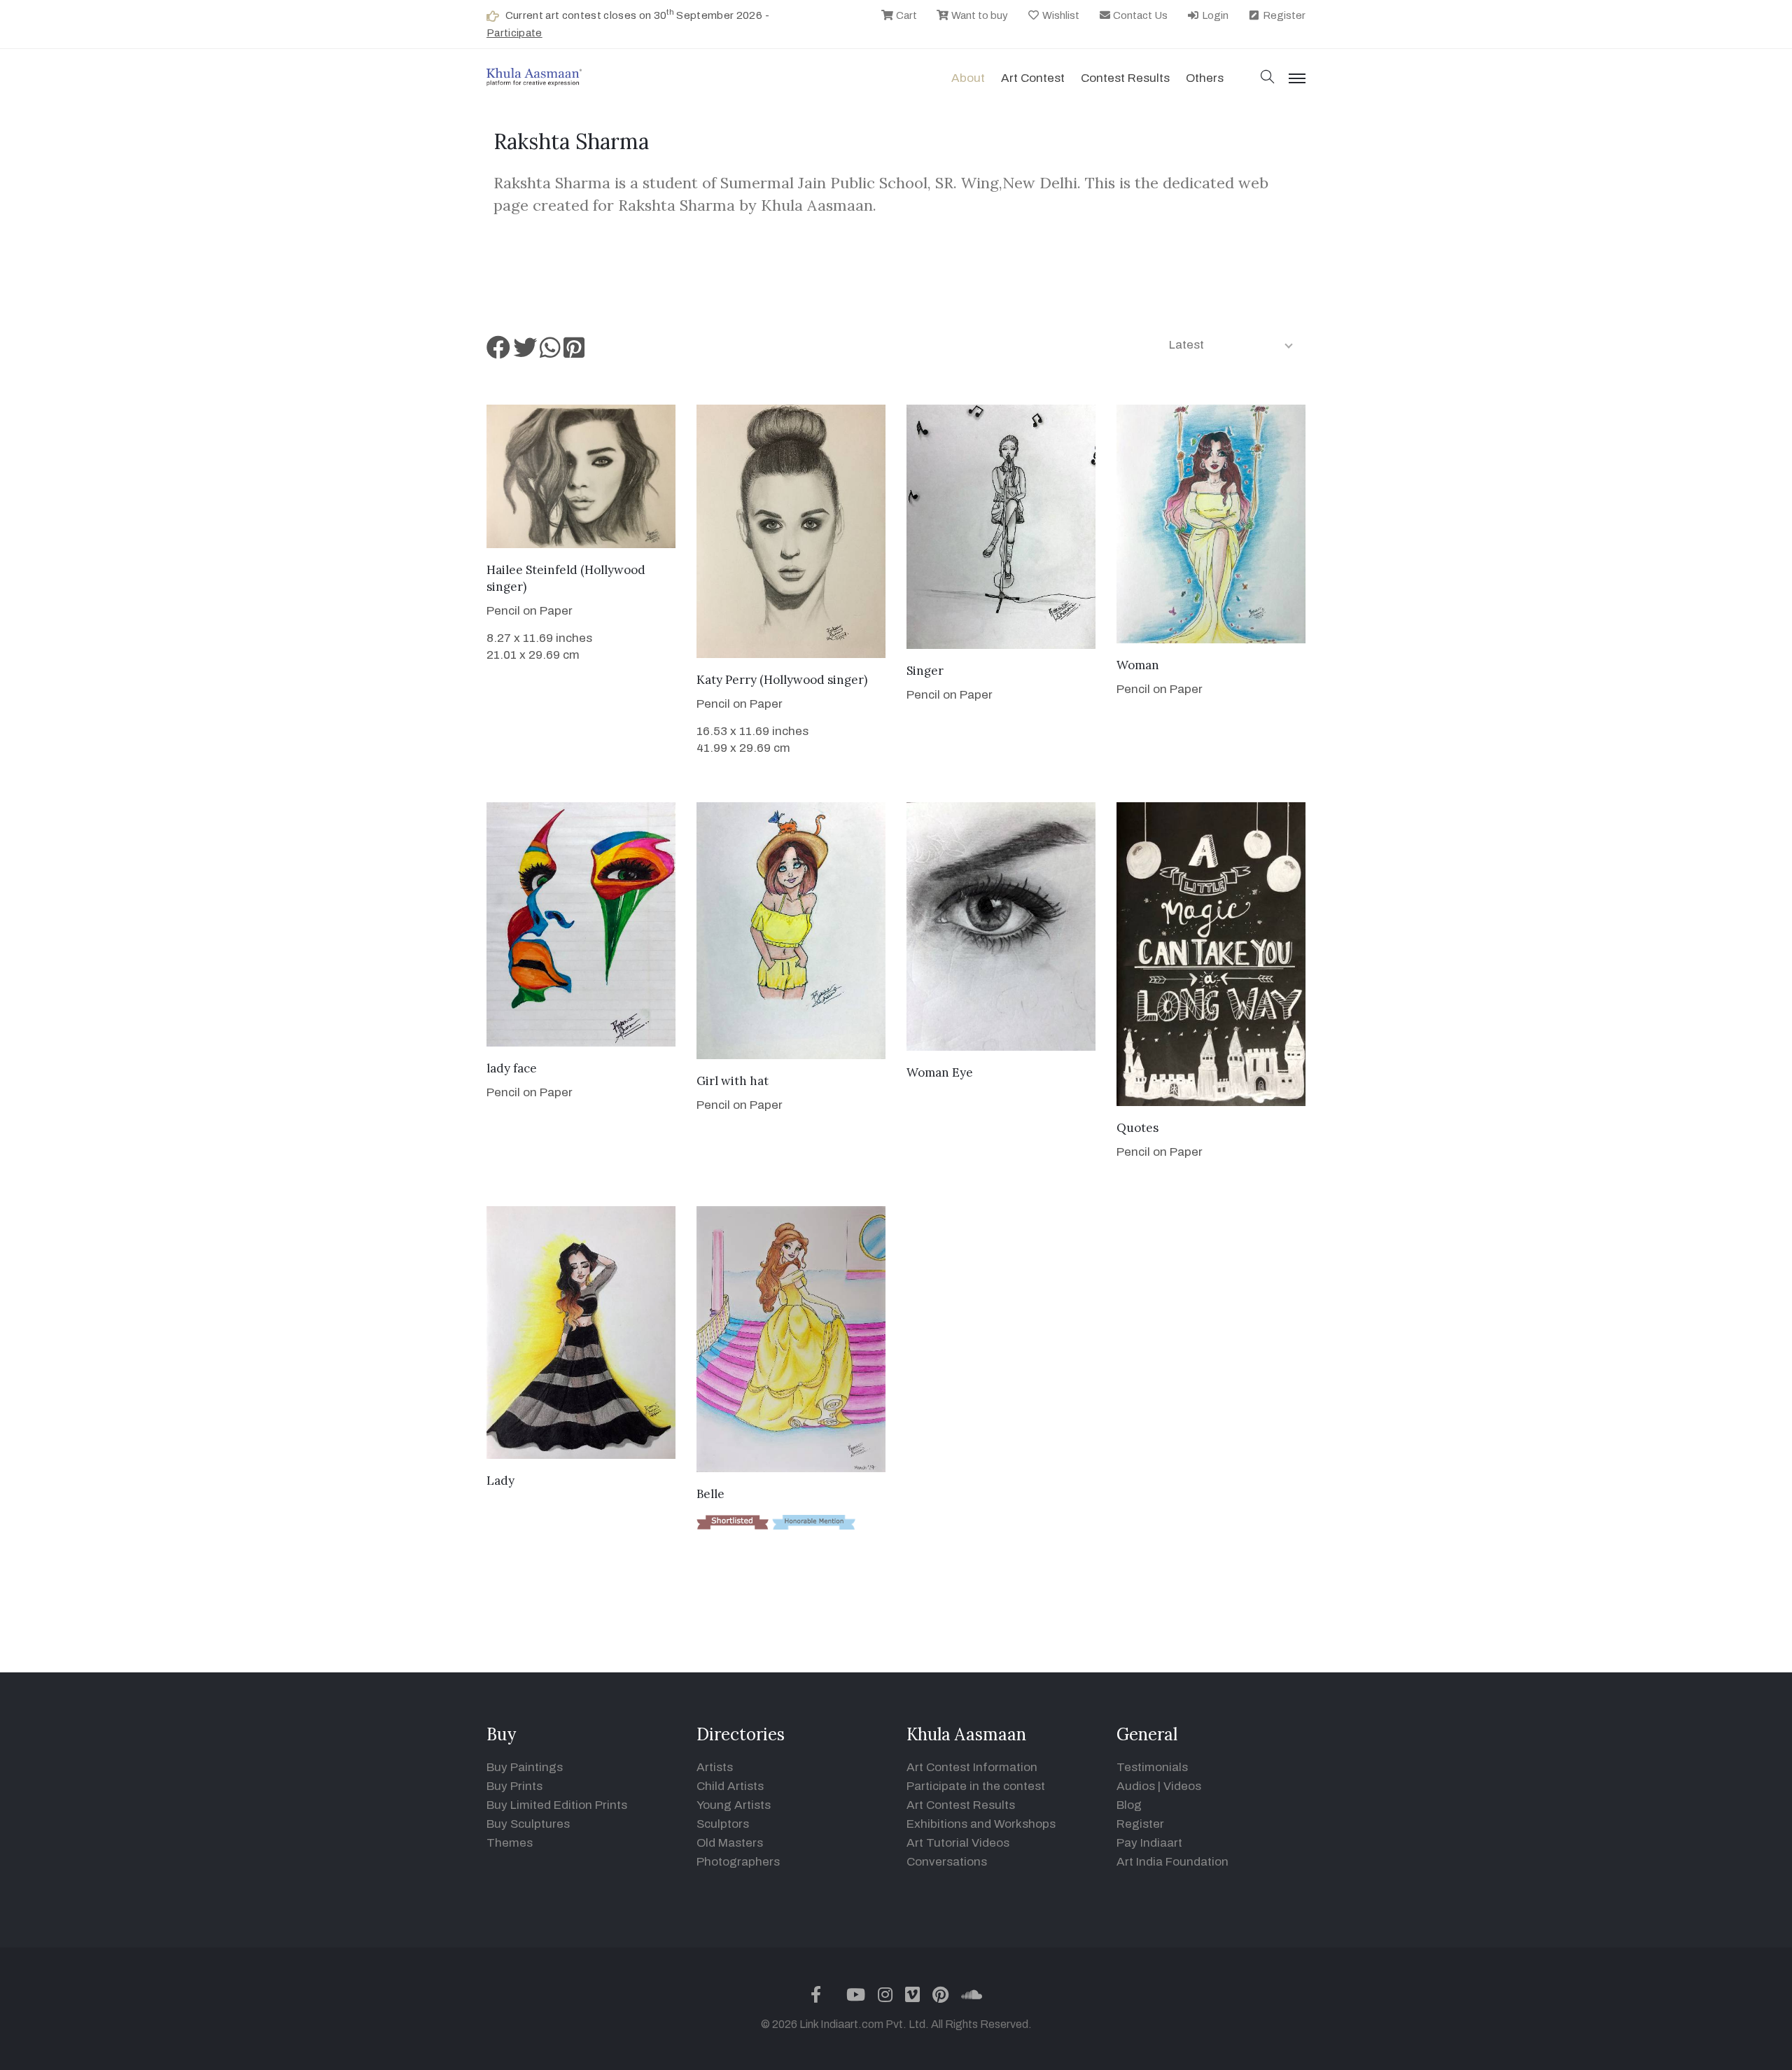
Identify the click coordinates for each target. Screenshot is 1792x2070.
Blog (1129, 1805)
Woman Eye (940, 1072)
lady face (512, 1068)
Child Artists (730, 1786)
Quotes (1137, 1128)
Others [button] (1205, 78)
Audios (1136, 1786)
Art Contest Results (961, 1805)
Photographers (738, 1862)
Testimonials (1152, 1767)
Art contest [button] (1033, 78)
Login (1214, 15)
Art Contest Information (972, 1767)
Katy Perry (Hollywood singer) (782, 680)
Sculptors (723, 1824)
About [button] (968, 78)
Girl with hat (733, 1081)
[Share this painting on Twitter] (525, 352)
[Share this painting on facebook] (498, 352)
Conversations (947, 1862)
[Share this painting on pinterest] (574, 352)
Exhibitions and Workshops (981, 1824)
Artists (715, 1767)
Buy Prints (514, 1786)
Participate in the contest (976, 1786)
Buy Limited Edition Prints (557, 1805)
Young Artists (734, 1805)
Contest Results (1125, 78)
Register (1283, 15)
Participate (514, 33)
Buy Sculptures (528, 1824)
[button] (1268, 78)
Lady (500, 1481)
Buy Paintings (525, 1767)
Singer (925, 671)
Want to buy (979, 15)
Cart (905, 15)
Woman (1138, 665)
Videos (1182, 1786)
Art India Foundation (1172, 1862)
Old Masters (730, 1843)
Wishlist (1060, 15)
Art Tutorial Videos (958, 1843)
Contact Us (1139, 15)
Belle (710, 1494)
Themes (510, 1843)
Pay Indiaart (1149, 1843)
